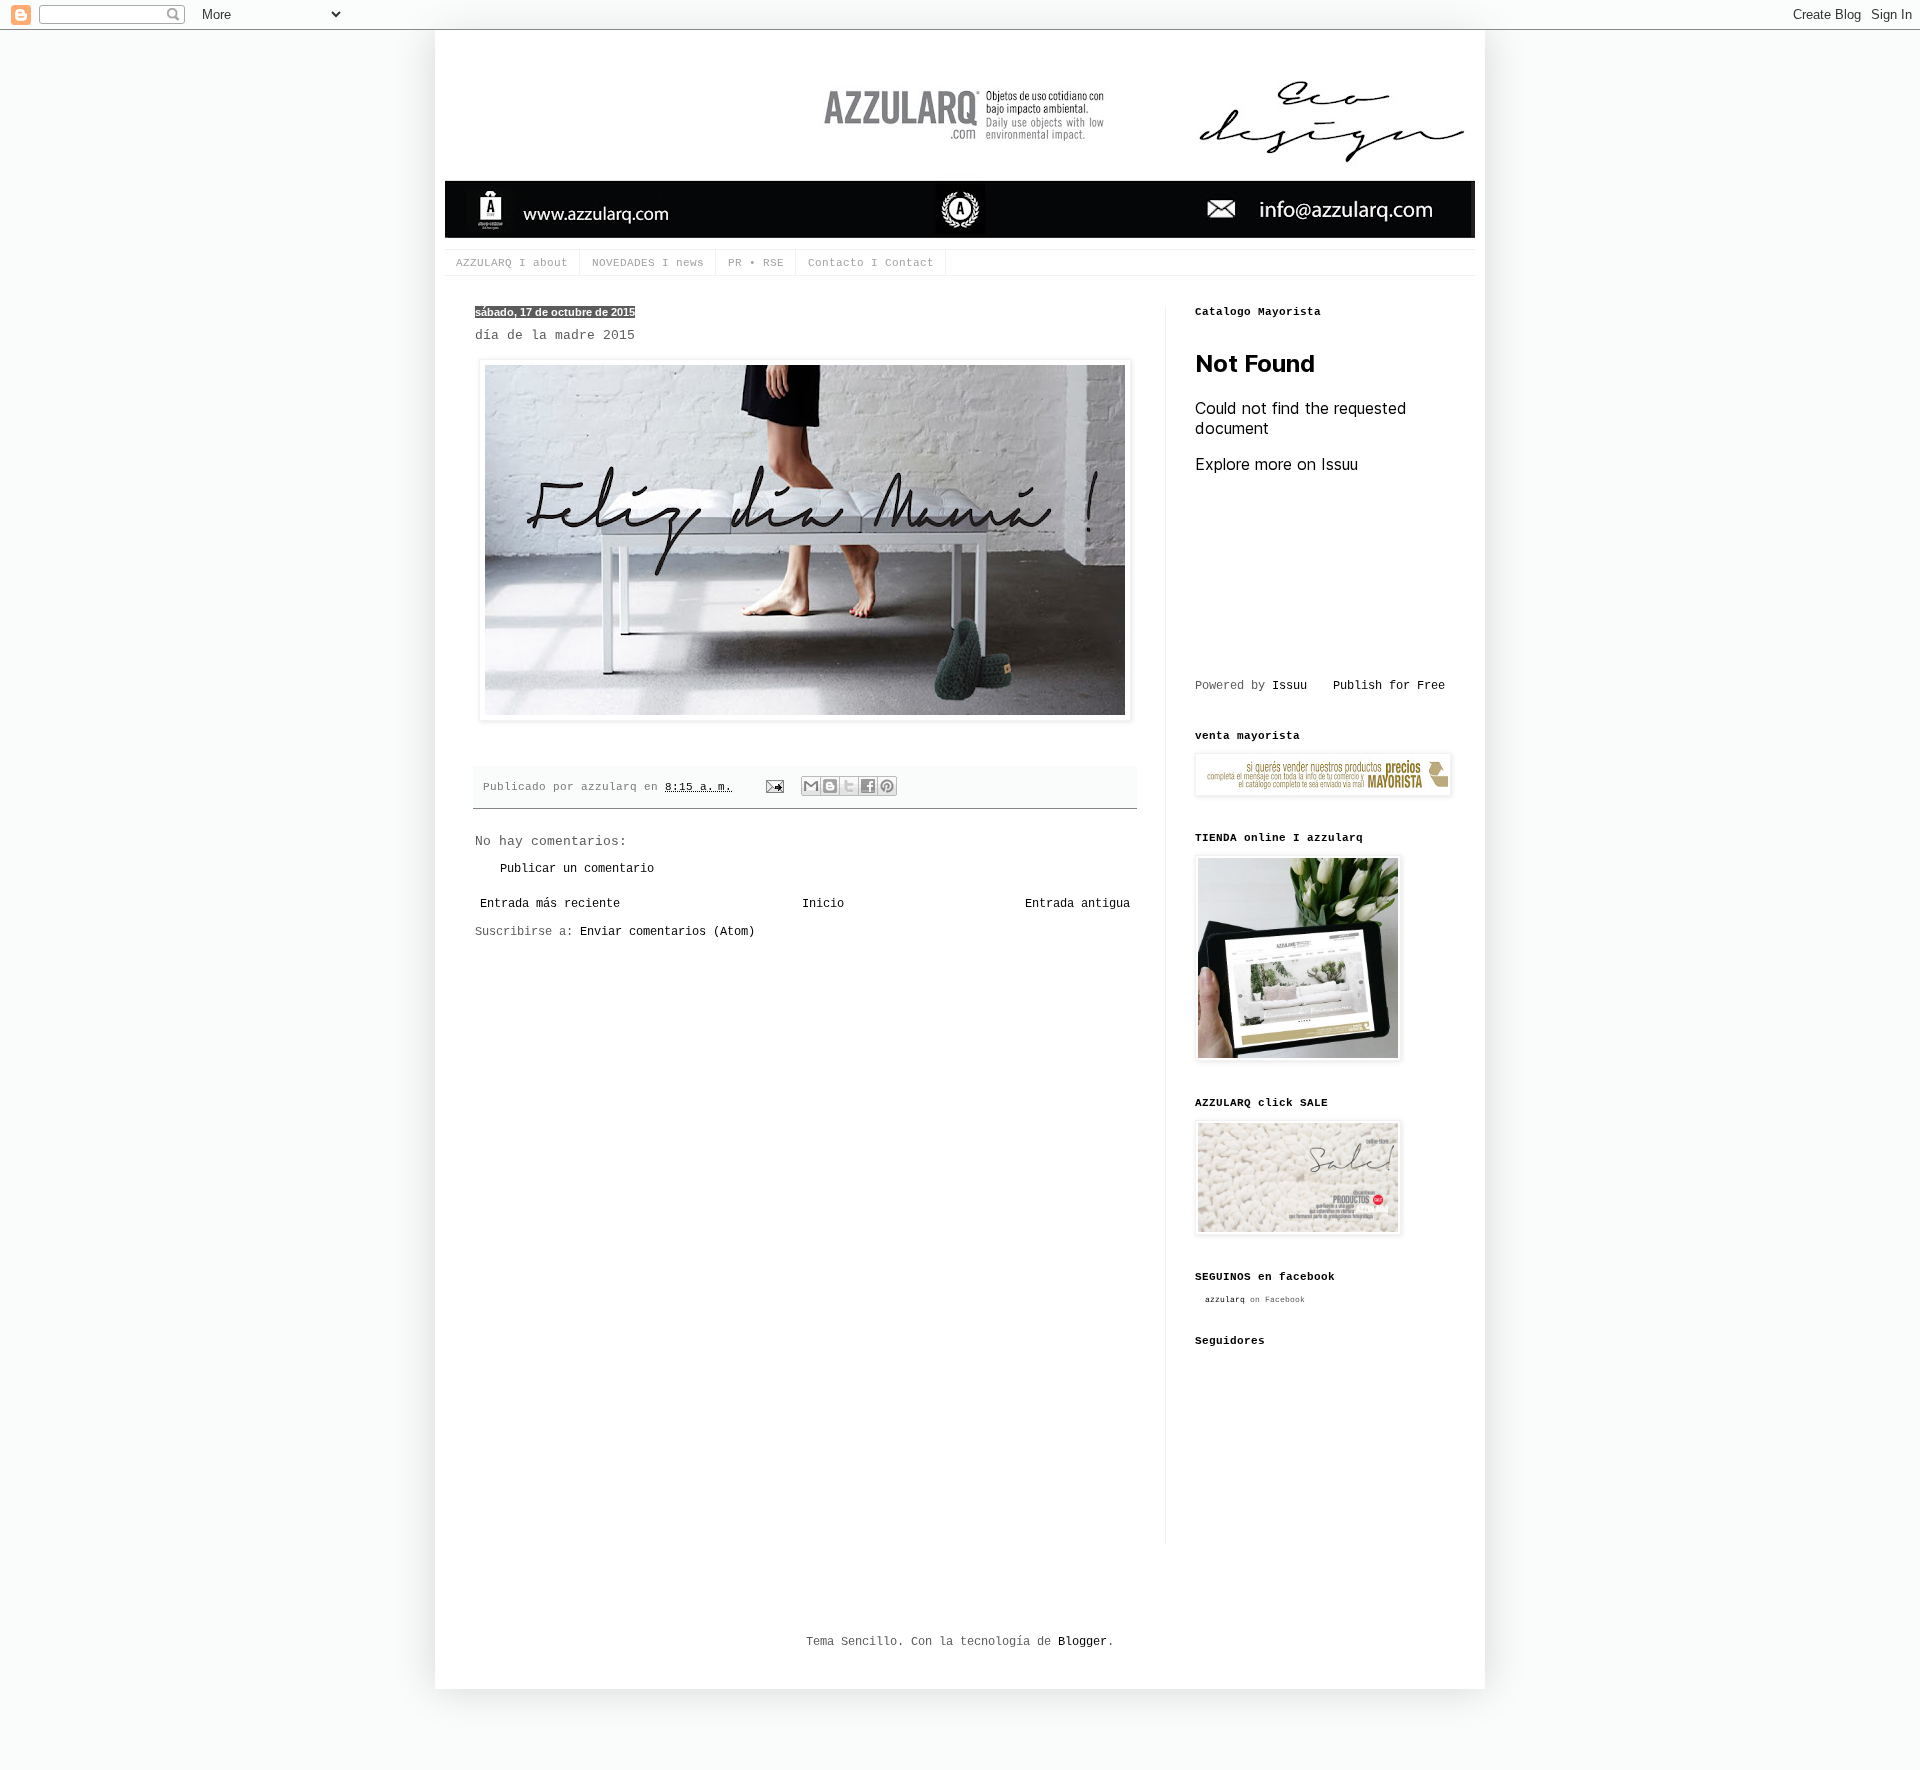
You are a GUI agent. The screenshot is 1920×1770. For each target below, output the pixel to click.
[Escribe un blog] (830, 786)
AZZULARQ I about (512, 263)
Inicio (823, 904)
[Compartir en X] (849, 786)
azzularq (1225, 1299)
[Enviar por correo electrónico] (811, 786)
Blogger (1082, 1642)
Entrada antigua (1077, 904)
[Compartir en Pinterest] (887, 786)
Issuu (1289, 686)
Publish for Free (1389, 686)
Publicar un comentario (577, 869)
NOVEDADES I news (648, 263)
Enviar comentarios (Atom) (667, 932)
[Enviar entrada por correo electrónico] (776, 787)
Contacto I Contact (871, 263)
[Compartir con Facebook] (868, 786)
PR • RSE (756, 263)
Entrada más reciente (550, 904)
